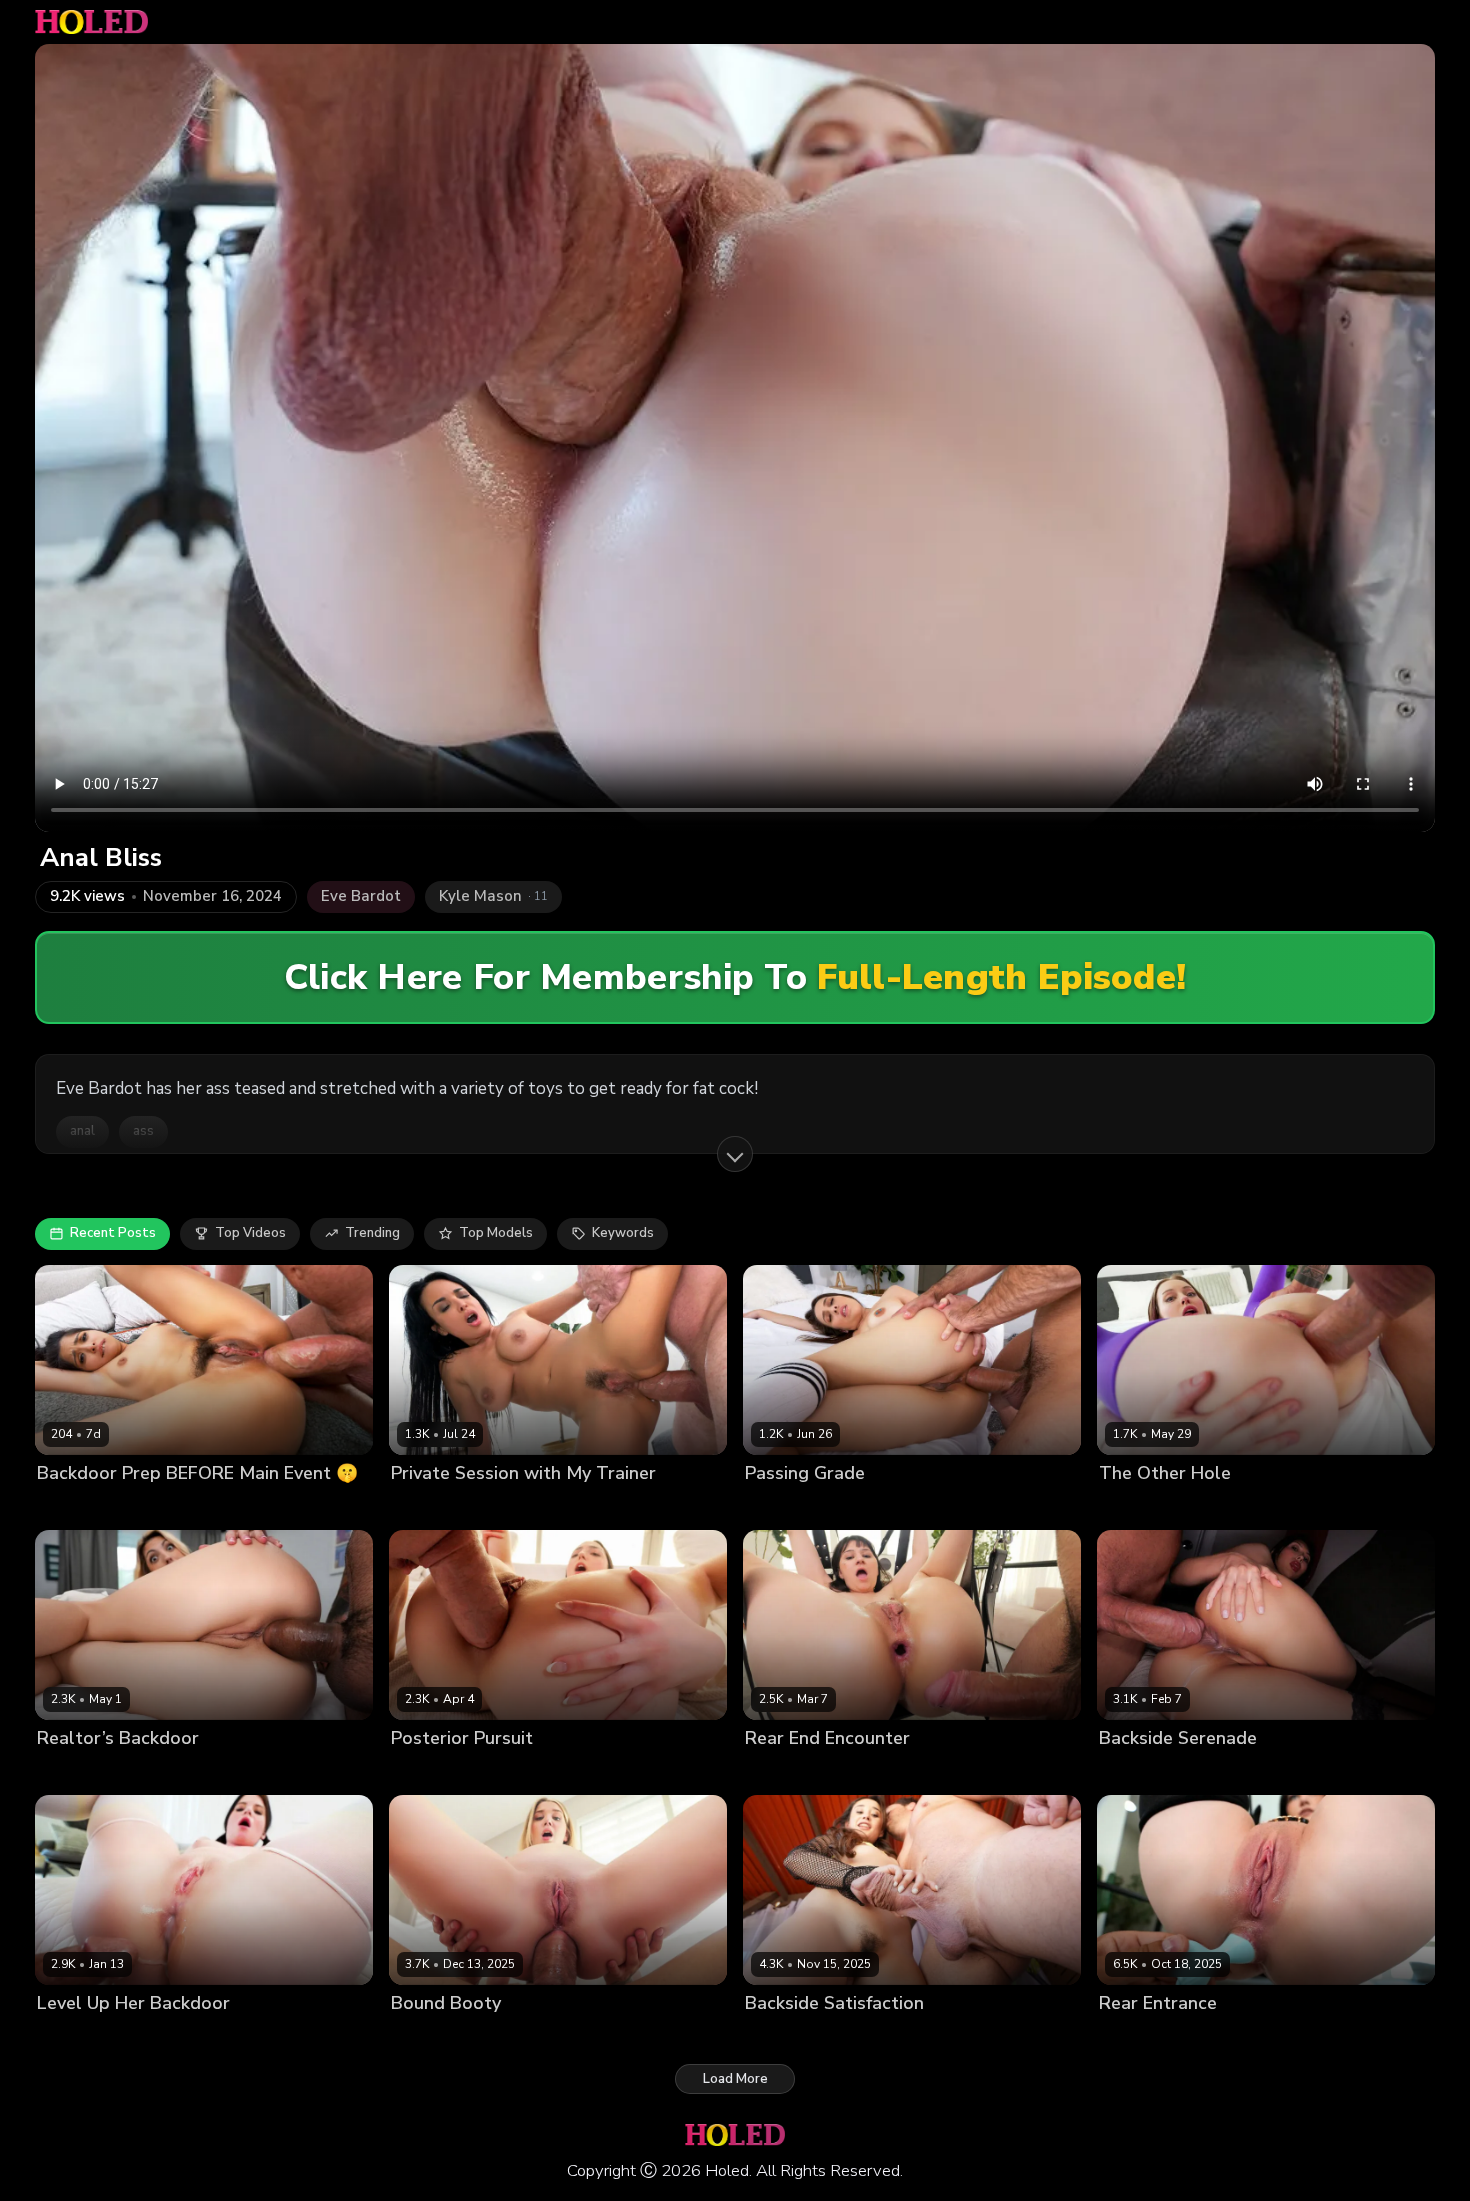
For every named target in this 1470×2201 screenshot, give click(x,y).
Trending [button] (372, 1233)
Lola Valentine (83, 2037)
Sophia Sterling (440, 2037)
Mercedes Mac (1145, 2037)
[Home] (91, 22)
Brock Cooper (899, 1506)
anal (82, 1131)
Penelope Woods (1153, 1771)
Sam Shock (556, 1771)
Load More (735, 2079)
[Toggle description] (735, 1154)
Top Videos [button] (250, 1233)
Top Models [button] (496, 1233)
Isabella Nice (786, 2037)
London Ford (1234, 1506)
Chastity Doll (786, 1771)
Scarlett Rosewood (452, 1771)
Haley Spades (1143, 1506)
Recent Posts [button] (113, 1233)
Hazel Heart (75, 1506)
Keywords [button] (623, 1233)
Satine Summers (797, 1506)
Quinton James (1261, 1771)
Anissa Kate (429, 1506)
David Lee (167, 2037)
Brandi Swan (78, 1771)
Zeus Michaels (172, 1771)
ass (143, 1131)
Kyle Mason (157, 1506)
